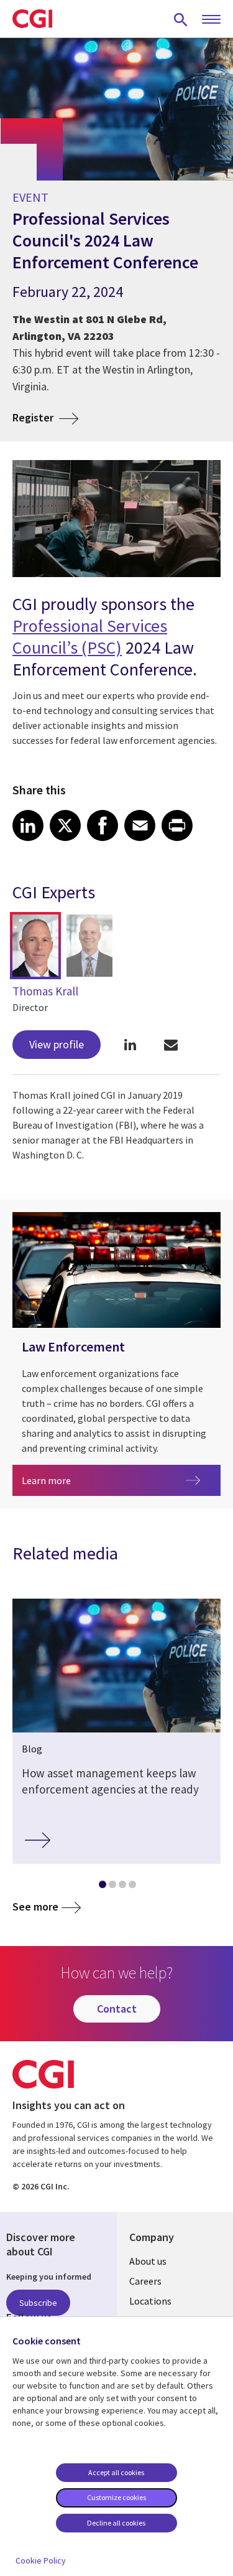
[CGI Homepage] (32, 19)
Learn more (84, 1480)
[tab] (102, 1887)
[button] (35, 946)
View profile (57, 1044)
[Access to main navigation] (211, 20)
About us (148, 2261)
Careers (145, 2281)
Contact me (171, 1044)
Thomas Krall (45, 991)
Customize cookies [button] (116, 2497)
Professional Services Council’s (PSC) (90, 637)
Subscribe (38, 2303)
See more (35, 1906)
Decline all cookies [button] (116, 2523)
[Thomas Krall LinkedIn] (130, 1044)
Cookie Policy (41, 2560)
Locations (150, 2301)
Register (34, 417)
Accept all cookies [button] (116, 2472)
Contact (117, 2009)
